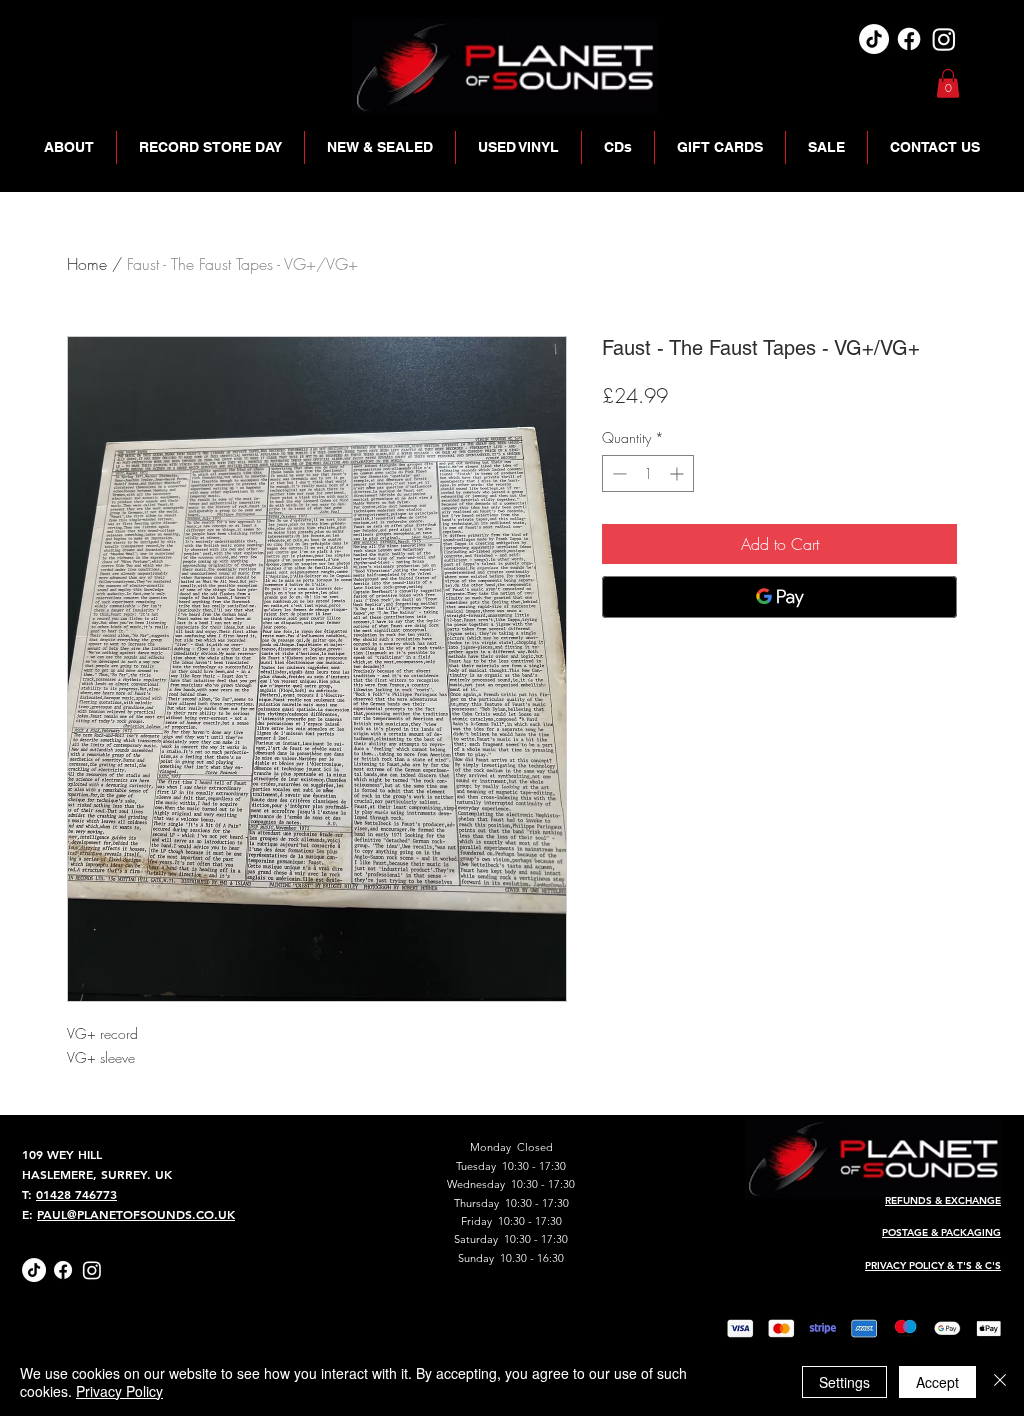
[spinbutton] (648, 473)
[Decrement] (617, 473)
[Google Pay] (779, 597)
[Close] (1000, 1382)
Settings (844, 1382)
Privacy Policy (119, 1391)
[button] (948, 83)
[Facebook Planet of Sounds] (63, 1270)
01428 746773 (76, 1194)
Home (87, 264)
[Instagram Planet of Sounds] (92, 1270)
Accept (937, 1382)
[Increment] (678, 473)
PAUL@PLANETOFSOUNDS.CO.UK (136, 1214)
